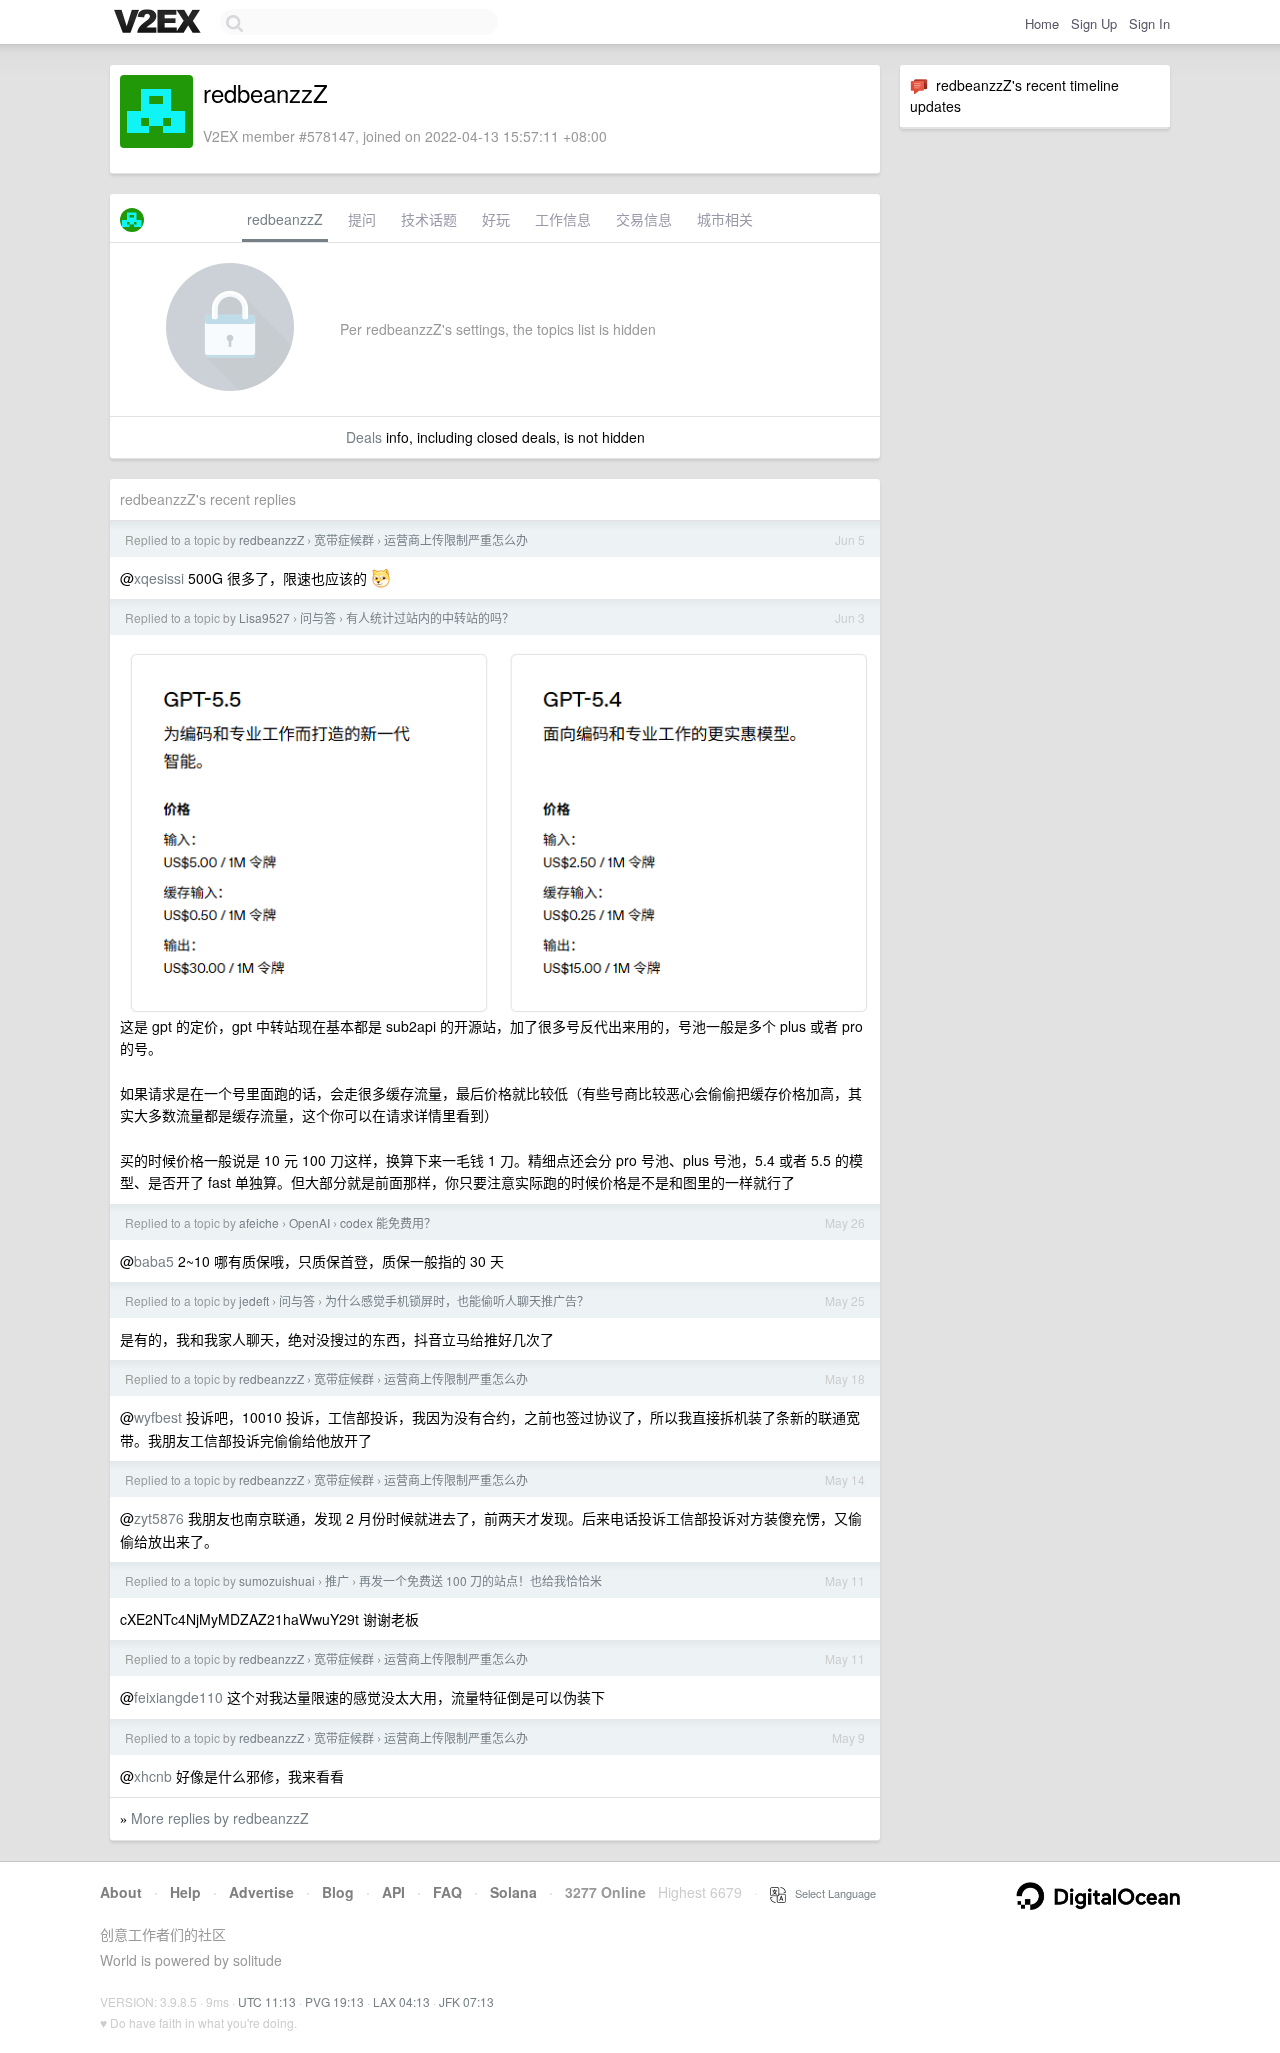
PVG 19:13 (334, 2001)
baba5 (154, 1261)
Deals (364, 437)
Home (1042, 23)
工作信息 (563, 219)
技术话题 (429, 219)
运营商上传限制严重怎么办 (456, 539)
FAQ (447, 1892)
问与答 (318, 617)
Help (185, 1892)
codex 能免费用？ (388, 1222)
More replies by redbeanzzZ (220, 1818)
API (393, 1892)
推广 (337, 1580)
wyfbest (158, 1417)
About (121, 1892)
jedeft (254, 1300)
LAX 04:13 (401, 2001)
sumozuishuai (277, 1580)
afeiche (259, 1222)
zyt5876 (159, 1518)
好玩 (496, 219)
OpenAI (309, 1222)
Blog (338, 1892)
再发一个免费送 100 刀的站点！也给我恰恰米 (480, 1580)
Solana (513, 1892)
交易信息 (644, 219)
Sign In (1149, 23)
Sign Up (1094, 23)
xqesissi (159, 578)
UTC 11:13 (267, 2001)
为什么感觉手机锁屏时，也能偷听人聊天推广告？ (457, 1300)
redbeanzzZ (285, 219)
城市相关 (725, 219)
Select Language (831, 1893)
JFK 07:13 (466, 2001)
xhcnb (153, 1776)
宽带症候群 (344, 539)
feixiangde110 (178, 1697)
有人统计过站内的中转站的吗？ (430, 617)
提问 (362, 219)
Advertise (261, 1892)
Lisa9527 (264, 617)
